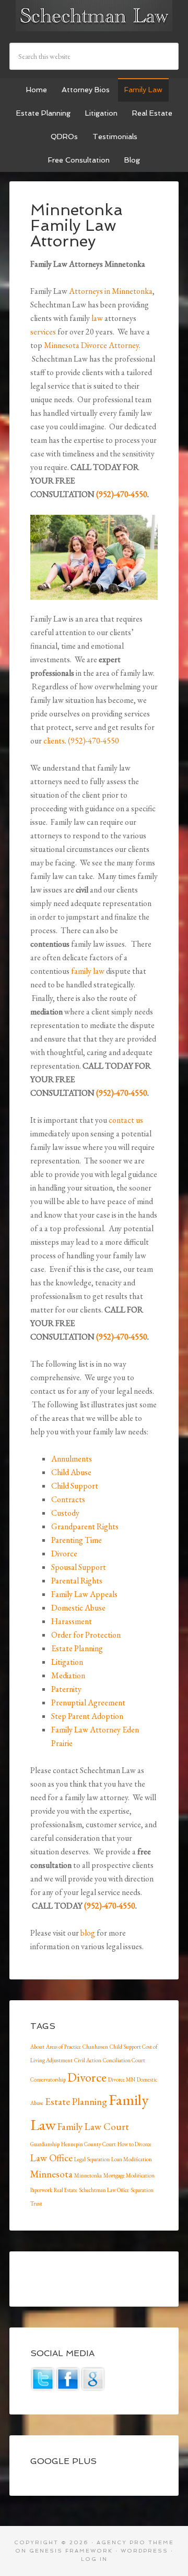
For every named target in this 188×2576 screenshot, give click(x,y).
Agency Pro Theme (135, 2542)
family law (88, 971)
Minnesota (51, 2174)
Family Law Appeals (84, 1594)
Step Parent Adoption (87, 1716)
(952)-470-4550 (122, 494)
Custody (65, 1513)
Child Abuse (71, 1472)
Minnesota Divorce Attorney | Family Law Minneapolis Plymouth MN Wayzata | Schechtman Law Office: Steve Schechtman (94, 16)
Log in (94, 2559)
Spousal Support (79, 1567)
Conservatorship (48, 2079)
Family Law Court (93, 2127)
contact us (126, 1120)
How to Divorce (134, 2144)
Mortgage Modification (129, 2175)
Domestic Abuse (78, 1608)
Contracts (68, 1499)
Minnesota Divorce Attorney (91, 345)
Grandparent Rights (85, 1526)
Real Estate (66, 2190)
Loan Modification (132, 2159)
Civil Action (88, 2060)
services (43, 332)
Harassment (72, 1621)
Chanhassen (95, 2047)
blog (88, 1933)
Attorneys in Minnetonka (111, 291)
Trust (36, 2203)
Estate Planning (77, 1648)
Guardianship (45, 2144)
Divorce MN (122, 2079)
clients (54, 741)
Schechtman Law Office (104, 2190)
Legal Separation (92, 2159)
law (97, 318)
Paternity (66, 1689)
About (37, 2047)
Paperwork (41, 2190)
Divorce (64, 1553)
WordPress (144, 2551)
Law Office (51, 2158)
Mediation (68, 1675)
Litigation (67, 1662)
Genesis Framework (71, 2551)
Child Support (75, 1486)
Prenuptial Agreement (88, 1702)
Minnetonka (88, 2175)
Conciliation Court (124, 2060)
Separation (142, 2190)
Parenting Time (77, 1540)
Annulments (72, 1459)
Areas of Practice (63, 2047)
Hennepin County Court (89, 2144)
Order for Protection (86, 1635)
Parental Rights (77, 1581)
